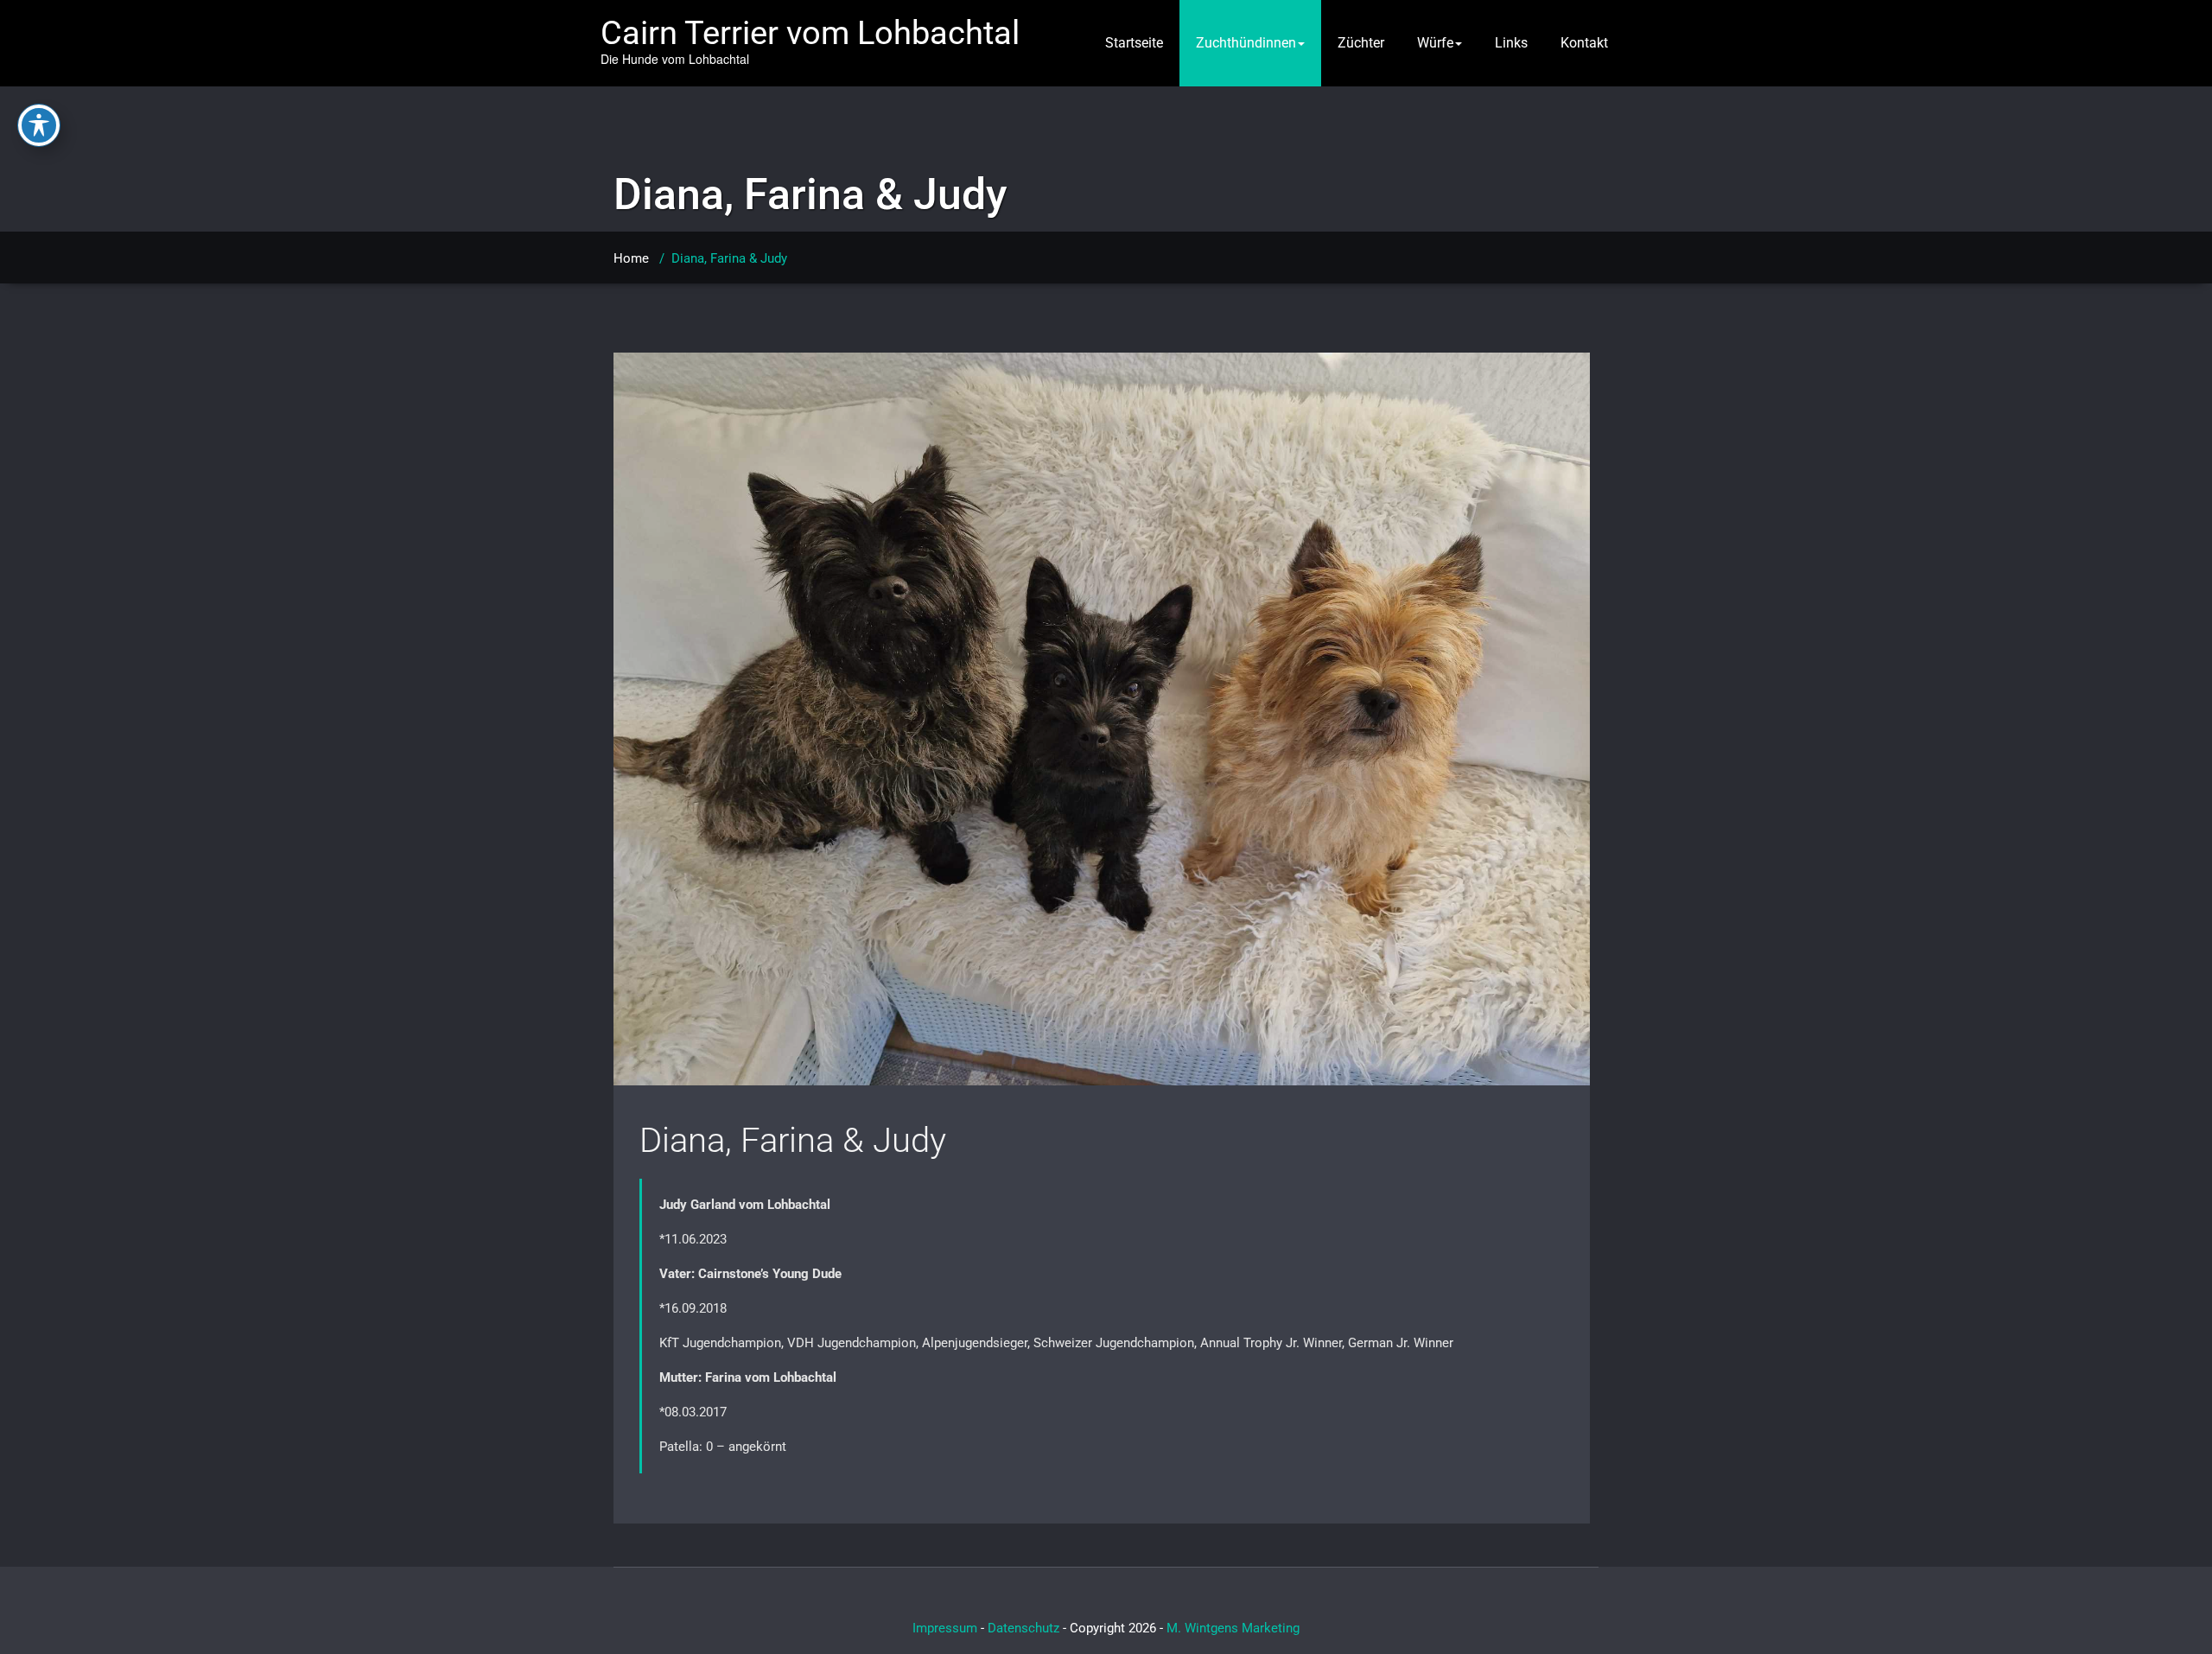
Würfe (1435, 43)
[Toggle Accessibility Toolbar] (39, 125)
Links (1511, 43)
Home (631, 258)
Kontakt (1584, 43)
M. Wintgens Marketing (1233, 1628)
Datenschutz (1023, 1628)
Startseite (1134, 43)
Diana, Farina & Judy (793, 1140)
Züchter (1361, 43)
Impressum (945, 1628)
